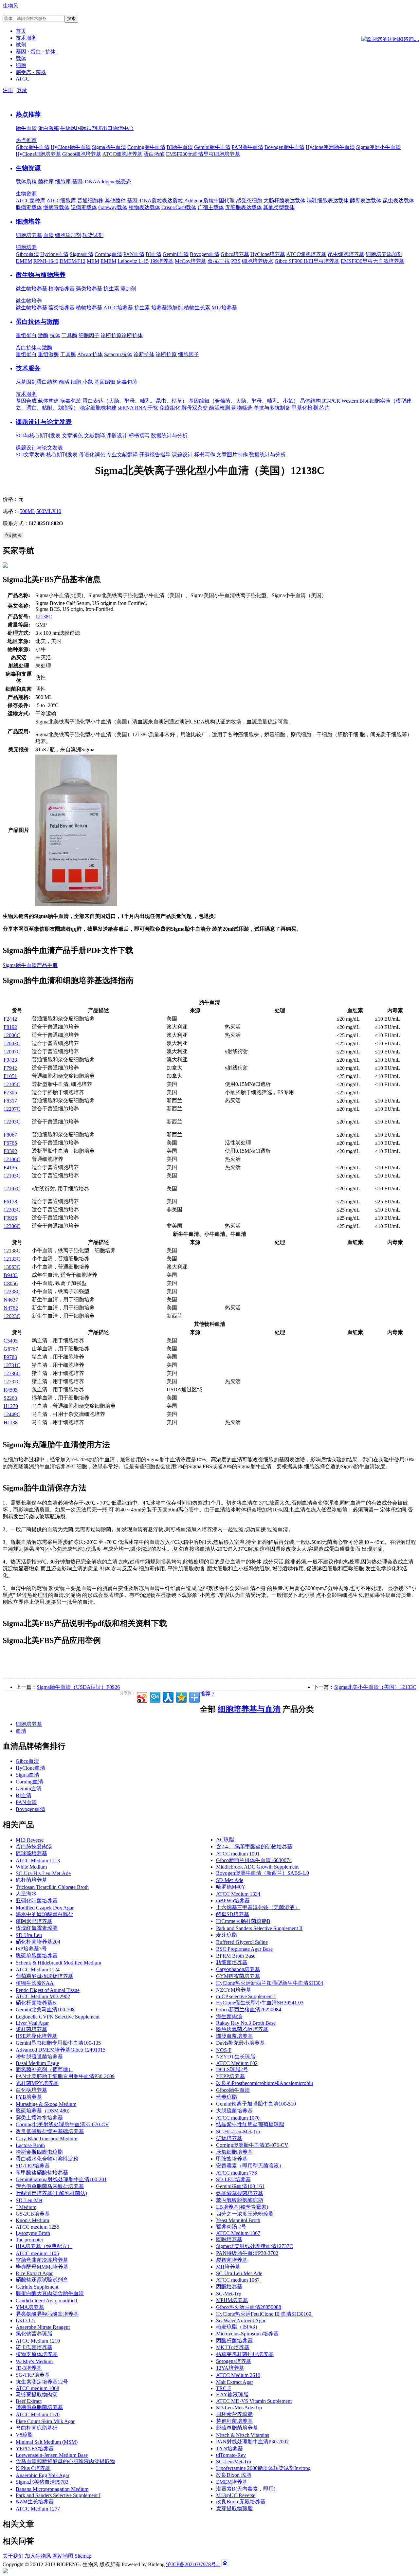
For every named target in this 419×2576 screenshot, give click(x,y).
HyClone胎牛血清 (71, 147)
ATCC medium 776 (237, 2173)
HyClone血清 (30, 1768)
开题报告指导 (155, 455)
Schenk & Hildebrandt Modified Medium (58, 1963)
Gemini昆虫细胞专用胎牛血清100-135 (58, 2043)
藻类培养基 (89, 289)
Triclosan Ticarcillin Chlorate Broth (52, 1887)
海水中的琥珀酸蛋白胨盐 (45, 1914)
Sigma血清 (82, 254)
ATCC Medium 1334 (238, 1894)
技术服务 (28, 368)
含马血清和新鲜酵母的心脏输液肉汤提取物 (65, 2461)
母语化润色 (92, 455)
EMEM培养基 (232, 2482)
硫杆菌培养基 (31, 1880)
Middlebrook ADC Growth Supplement (257, 1867)
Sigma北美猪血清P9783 (42, 2482)
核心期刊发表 (62, 455)
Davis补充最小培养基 (240, 2043)
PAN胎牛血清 (247, 147)
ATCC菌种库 (30, 201)
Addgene (106, 182)
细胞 (76, 382)
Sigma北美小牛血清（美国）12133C (375, 1687)
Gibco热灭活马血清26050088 (249, 2307)
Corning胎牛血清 (146, 147)
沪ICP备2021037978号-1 (193, 2564)
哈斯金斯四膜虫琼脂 (39, 2152)
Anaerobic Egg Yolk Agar (43, 2475)
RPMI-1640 (46, 261)
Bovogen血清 (205, 254)
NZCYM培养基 (234, 1990)
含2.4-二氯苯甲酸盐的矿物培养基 (254, 1846)
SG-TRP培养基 (33, 2375)
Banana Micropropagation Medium (52, 2489)
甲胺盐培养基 (232, 2159)
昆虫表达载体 (398, 201)
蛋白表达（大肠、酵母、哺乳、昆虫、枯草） (135, 401)
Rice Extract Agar (34, 2273)
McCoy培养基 (191, 261)
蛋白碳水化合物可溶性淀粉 (47, 2159)
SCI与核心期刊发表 (38, 436)
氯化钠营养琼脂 (34, 2334)
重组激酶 (48, 354)
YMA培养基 (30, 2307)
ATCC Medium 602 (237, 2063)
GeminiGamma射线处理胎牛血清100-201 (61, 2179)
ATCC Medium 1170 (38, 2414)
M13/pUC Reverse (236, 2495)
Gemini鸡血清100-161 (240, 2186)
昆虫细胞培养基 (346, 254)
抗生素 (111, 289)
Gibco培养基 (235, 254)
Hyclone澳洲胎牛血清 (330, 147)
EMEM (108, 261)
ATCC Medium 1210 (38, 2341)
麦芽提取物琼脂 (234, 2508)
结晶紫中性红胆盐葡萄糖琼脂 (250, 2124)
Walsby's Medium (34, 2361)
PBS (236, 261)
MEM (93, 261)
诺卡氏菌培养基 (34, 2347)
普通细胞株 (90, 201)
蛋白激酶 (48, 128)
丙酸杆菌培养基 (234, 2340)
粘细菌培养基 (232, 1962)
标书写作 (205, 455)
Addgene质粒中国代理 (209, 201)
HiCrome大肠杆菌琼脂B (243, 1921)
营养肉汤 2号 (231, 2227)
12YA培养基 (230, 2368)
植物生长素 (197, 308)
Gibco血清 (27, 254)
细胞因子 (89, 335)
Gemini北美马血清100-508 (45, 2010)
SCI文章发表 (30, 455)
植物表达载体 (144, 207)
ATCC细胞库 (61, 201)
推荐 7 (207, 1694)
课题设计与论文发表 (44, 422)
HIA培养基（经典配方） (44, 2246)
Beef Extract (29, 2401)
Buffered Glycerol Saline (242, 1942)
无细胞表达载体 (244, 207)
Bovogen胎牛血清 (284, 147)
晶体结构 (310, 401)
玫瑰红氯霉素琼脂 (37, 1928)
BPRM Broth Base (236, 1956)
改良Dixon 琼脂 (234, 2475)
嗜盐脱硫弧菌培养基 (39, 2057)
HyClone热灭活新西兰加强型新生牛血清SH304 (270, 1983)
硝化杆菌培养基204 (38, 1942)
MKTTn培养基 (233, 2347)
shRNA (126, 408)
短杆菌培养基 (31, 2029)
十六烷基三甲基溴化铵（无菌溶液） (258, 1907)
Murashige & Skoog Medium (46, 2104)
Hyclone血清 (54, 254)
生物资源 (28, 168)
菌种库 (46, 182)
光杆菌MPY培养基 (37, 2083)
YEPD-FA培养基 (35, 2448)
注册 (8, 90)
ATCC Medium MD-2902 (43, 1996)
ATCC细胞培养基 (122, 154)
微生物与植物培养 (41, 275)
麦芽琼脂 (227, 1935)
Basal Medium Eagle (37, 2063)
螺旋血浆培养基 (234, 2036)
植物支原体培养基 (37, 2354)
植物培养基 (62, 289)
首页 (21, 31)
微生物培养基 (31, 289)
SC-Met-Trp (229, 2294)
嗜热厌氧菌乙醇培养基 (242, 2029)
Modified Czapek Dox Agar (45, 1908)
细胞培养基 (29, 235)
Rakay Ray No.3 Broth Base (246, 2023)
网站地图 (63, 2556)
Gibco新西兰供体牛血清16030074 (254, 1860)
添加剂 (128, 289)
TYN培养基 (229, 2448)
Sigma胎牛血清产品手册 (30, 965)
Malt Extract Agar (235, 2382)
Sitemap (83, 2556)
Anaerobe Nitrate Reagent (43, 2327)
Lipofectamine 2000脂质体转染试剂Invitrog (263, 2468)
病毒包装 (127, 382)
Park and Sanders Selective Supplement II (259, 1928)
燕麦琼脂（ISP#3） (238, 2327)
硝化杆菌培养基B (36, 2003)
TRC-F (224, 2388)
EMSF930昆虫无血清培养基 (373, 261)
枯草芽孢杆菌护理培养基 (245, 2354)
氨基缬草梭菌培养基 (240, 2193)
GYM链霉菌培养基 (238, 1976)
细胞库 (63, 182)
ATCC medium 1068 (37, 2388)
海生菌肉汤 (229, 2016)
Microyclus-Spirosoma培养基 (247, 2334)
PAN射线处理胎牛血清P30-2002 (252, 2442)
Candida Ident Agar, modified (46, 2301)
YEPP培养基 (230, 2076)
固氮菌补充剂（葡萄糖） (45, 2069)
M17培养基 (224, 308)
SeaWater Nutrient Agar (241, 2320)
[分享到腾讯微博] (155, 1697)
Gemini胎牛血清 (212, 147)
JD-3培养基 (29, 2368)
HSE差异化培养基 (36, 2036)
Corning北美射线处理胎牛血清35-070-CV (62, 2124)
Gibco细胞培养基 (82, 154)
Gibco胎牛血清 (33, 147)
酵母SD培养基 (233, 1914)
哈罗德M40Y (231, 1887)
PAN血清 (134, 254)
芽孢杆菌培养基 (234, 2421)
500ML (27, 511)
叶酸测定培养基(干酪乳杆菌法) (51, 2193)
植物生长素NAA (35, 1983)
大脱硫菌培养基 (234, 2111)
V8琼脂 (24, 2435)
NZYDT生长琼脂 (236, 2057)
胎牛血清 (26, 128)
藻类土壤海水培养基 (39, 2118)
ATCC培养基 (118, 308)
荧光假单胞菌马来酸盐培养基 (50, 2186)
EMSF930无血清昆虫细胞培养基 (203, 154)
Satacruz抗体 (118, 354)
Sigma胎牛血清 (109, 147)
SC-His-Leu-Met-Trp (238, 2132)
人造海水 (26, 1894)
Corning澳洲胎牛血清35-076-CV (252, 2145)
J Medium (26, 2207)
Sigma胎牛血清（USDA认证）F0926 (78, 1687)
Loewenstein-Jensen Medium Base (52, 2455)
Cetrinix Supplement (37, 2287)
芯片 (324, 408)
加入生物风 (38, 2556)
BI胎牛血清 (180, 147)
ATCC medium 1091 (238, 1854)
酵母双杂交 (195, 408)
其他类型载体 (279, 207)
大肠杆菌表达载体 (284, 201)
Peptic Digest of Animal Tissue (48, 1990)
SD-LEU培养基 (233, 2179)
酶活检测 (220, 408)
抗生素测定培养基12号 (42, 2382)
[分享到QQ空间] (181, 1697)
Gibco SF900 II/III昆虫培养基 (307, 261)
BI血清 (154, 254)
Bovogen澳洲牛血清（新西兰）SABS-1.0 (263, 1873)
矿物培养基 (229, 2138)
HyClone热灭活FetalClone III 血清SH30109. (264, 2314)
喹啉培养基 (229, 2239)
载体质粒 (26, 182)
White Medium (31, 1867)
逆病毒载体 (84, 207)
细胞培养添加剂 (384, 254)
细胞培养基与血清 (249, 1709)
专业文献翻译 (122, 455)
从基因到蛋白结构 (37, 382)
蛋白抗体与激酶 (37, 322)
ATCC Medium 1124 (38, 1970)
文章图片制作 (232, 455)
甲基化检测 (305, 408)
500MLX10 (49, 511)
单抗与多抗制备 (272, 408)
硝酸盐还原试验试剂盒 (42, 2280)
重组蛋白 (26, 335)
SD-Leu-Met (29, 2200)
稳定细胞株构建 (98, 408)
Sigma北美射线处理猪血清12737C (255, 2246)
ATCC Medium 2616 (238, 2375)
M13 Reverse (30, 1840)
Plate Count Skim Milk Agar (45, 2421)
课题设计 (117, 436)
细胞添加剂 (68, 235)
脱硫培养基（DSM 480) (43, 2111)
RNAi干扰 (146, 408)
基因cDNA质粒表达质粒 (155, 201)
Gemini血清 (176, 254)
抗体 (55, 335)
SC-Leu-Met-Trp (234, 2462)
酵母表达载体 (366, 201)
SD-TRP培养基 (33, 2166)
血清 (48, 235)
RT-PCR (331, 401)
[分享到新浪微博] (142, 1697)
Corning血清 (108, 254)
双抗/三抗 (219, 261)
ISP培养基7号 (31, 1949)
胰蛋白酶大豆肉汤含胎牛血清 (50, 2293)
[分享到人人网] (168, 1697)
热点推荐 (28, 114)
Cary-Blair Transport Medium (46, 2138)
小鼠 (88, 382)
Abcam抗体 (90, 354)
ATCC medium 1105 (37, 2253)
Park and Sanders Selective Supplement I (58, 2495)
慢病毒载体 (56, 207)
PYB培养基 (29, 2097)
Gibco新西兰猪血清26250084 (249, 2010)
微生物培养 (29, 301)
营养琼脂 (227, 2097)
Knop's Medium (32, 2220)
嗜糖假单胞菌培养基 (39, 2407)
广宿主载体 (211, 207)
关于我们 (13, 2556)
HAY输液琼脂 (232, 2394)
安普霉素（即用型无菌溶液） (250, 2166)
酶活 (64, 382)
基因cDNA (84, 182)
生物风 (10, 6)
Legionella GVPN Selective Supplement (58, 2017)
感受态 (123, 182)
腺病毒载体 (29, 207)
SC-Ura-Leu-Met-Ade (239, 2273)
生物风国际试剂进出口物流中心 (97, 128)
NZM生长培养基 (35, 2502)
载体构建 (48, 401)
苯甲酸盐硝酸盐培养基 (42, 2173)
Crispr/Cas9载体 (179, 207)
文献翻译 (95, 436)
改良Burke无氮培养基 (241, 2502)
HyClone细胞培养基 (38, 154)
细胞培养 (28, 221)
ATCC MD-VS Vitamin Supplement (254, 2401)
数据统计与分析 (169, 436)
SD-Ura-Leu (29, 1935)
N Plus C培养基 (33, 2468)
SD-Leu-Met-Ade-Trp (239, 2408)
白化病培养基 (31, 2090)
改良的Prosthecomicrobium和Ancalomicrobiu (264, 2083)
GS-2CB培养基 (33, 2214)
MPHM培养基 (232, 2300)
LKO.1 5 (25, 2320)
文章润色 (72, 436)
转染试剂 (93, 235)
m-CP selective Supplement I (246, 1996)
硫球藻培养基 (31, 1853)
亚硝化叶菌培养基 (37, 1900)
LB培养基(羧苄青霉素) (242, 2207)
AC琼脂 (225, 1840)
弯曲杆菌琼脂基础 (37, 2428)
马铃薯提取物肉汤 (37, 2394)
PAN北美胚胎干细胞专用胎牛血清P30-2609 (65, 2076)
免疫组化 (170, 408)
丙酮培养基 (229, 2286)
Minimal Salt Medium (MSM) (47, 2442)
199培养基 (162, 261)
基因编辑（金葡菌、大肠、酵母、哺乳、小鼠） (244, 401)
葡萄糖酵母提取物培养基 (45, 1976)
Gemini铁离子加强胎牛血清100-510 (256, 2104)
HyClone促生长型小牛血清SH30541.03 (260, 2003)
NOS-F (224, 2050)
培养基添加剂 (167, 308)
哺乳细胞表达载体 (328, 201)
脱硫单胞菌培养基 (37, 1955)
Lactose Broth (30, 2145)
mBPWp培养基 (233, 1900)
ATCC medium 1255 (37, 2227)
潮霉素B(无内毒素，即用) (246, 2489)
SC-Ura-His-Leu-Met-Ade (43, 1873)
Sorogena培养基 (234, 2361)
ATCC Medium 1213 (38, 1861)
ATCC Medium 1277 (38, 2509)
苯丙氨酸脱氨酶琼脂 (240, 2200)
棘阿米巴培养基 (34, 1921)
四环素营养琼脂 (234, 2414)
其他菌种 (115, 201)
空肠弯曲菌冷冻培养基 (42, 2260)
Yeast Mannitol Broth (238, 2220)
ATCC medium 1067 (238, 2280)
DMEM (24, 261)
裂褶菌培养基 (232, 2260)
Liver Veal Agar (32, 2023)
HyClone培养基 (268, 254)
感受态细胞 (249, 201)
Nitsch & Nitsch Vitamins (243, 2435)
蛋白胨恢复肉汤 (34, 1846)
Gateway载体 (113, 207)
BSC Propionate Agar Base (244, 1949)
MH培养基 (228, 2267)
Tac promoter (29, 2240)
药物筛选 (242, 408)
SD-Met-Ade (230, 1880)
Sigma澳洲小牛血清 (378, 147)
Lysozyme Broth (33, 2233)
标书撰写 (139, 436)
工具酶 (69, 335)
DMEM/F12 (73, 261)
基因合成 (26, 401)
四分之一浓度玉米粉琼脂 (245, 2214)
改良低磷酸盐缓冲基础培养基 (50, 2131)
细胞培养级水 (258, 261)
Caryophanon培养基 (238, 1969)
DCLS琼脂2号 (232, 2069)
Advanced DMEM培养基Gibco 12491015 (61, 2050)
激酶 (43, 335)
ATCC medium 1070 (238, 2118)
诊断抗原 (111, 335)
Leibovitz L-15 (133, 261)
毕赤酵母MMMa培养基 (42, 2267)
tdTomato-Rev (231, 2455)
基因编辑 (105, 382)
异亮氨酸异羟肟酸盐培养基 (47, 2314)
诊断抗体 (132, 335)
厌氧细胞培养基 (234, 2152)
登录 (22, 90)
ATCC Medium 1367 (238, 2233)
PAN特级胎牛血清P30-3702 (247, 2253)
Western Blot (355, 401)
